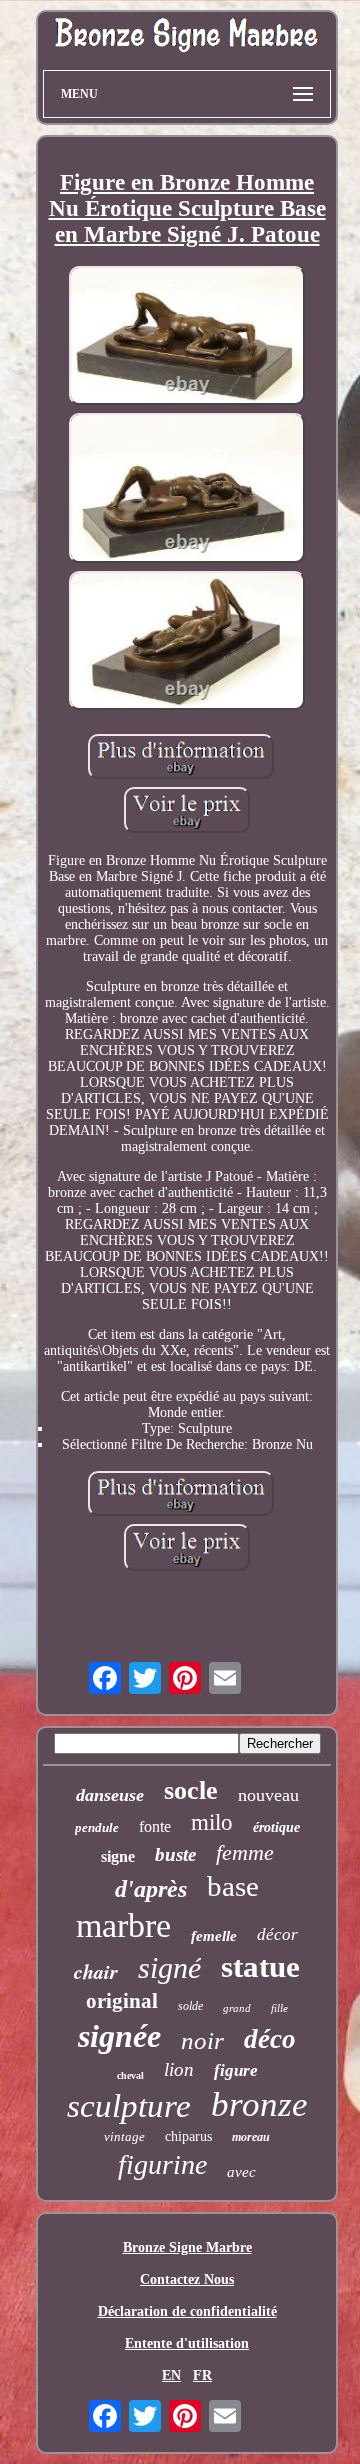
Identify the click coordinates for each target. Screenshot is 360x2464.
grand (237, 2008)
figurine (162, 2164)
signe (118, 1856)
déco (270, 2039)
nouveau (268, 1795)
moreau (251, 2137)
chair (96, 1971)
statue (260, 1966)
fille (279, 2008)
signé (169, 1967)
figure (236, 2070)
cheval (130, 2075)
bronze (259, 2104)
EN (171, 2375)
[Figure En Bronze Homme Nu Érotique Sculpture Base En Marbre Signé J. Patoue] (187, 338)
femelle (214, 1936)
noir (202, 2040)
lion (179, 2069)
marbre (123, 1925)
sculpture (129, 2106)
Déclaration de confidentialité (187, 2311)
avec (241, 2172)
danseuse (110, 1795)
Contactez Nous (187, 2279)
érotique (276, 1827)
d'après (151, 1889)
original (122, 2001)
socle (191, 1790)
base (233, 1886)
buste (175, 1854)
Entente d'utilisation (187, 2343)
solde (190, 2006)
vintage (124, 2136)
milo (212, 1822)
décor (277, 1934)
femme (245, 1852)
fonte (155, 1826)
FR (202, 2375)
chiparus (188, 2136)
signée (119, 2036)
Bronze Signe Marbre (187, 2247)
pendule (97, 1827)
